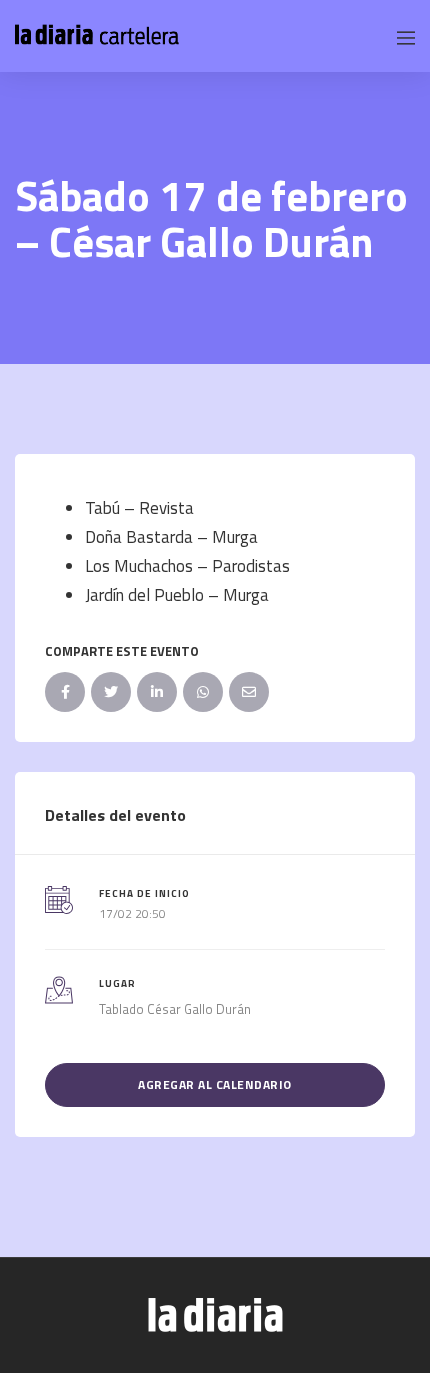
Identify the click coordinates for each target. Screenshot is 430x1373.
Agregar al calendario (215, 1084)
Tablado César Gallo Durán (175, 1009)
